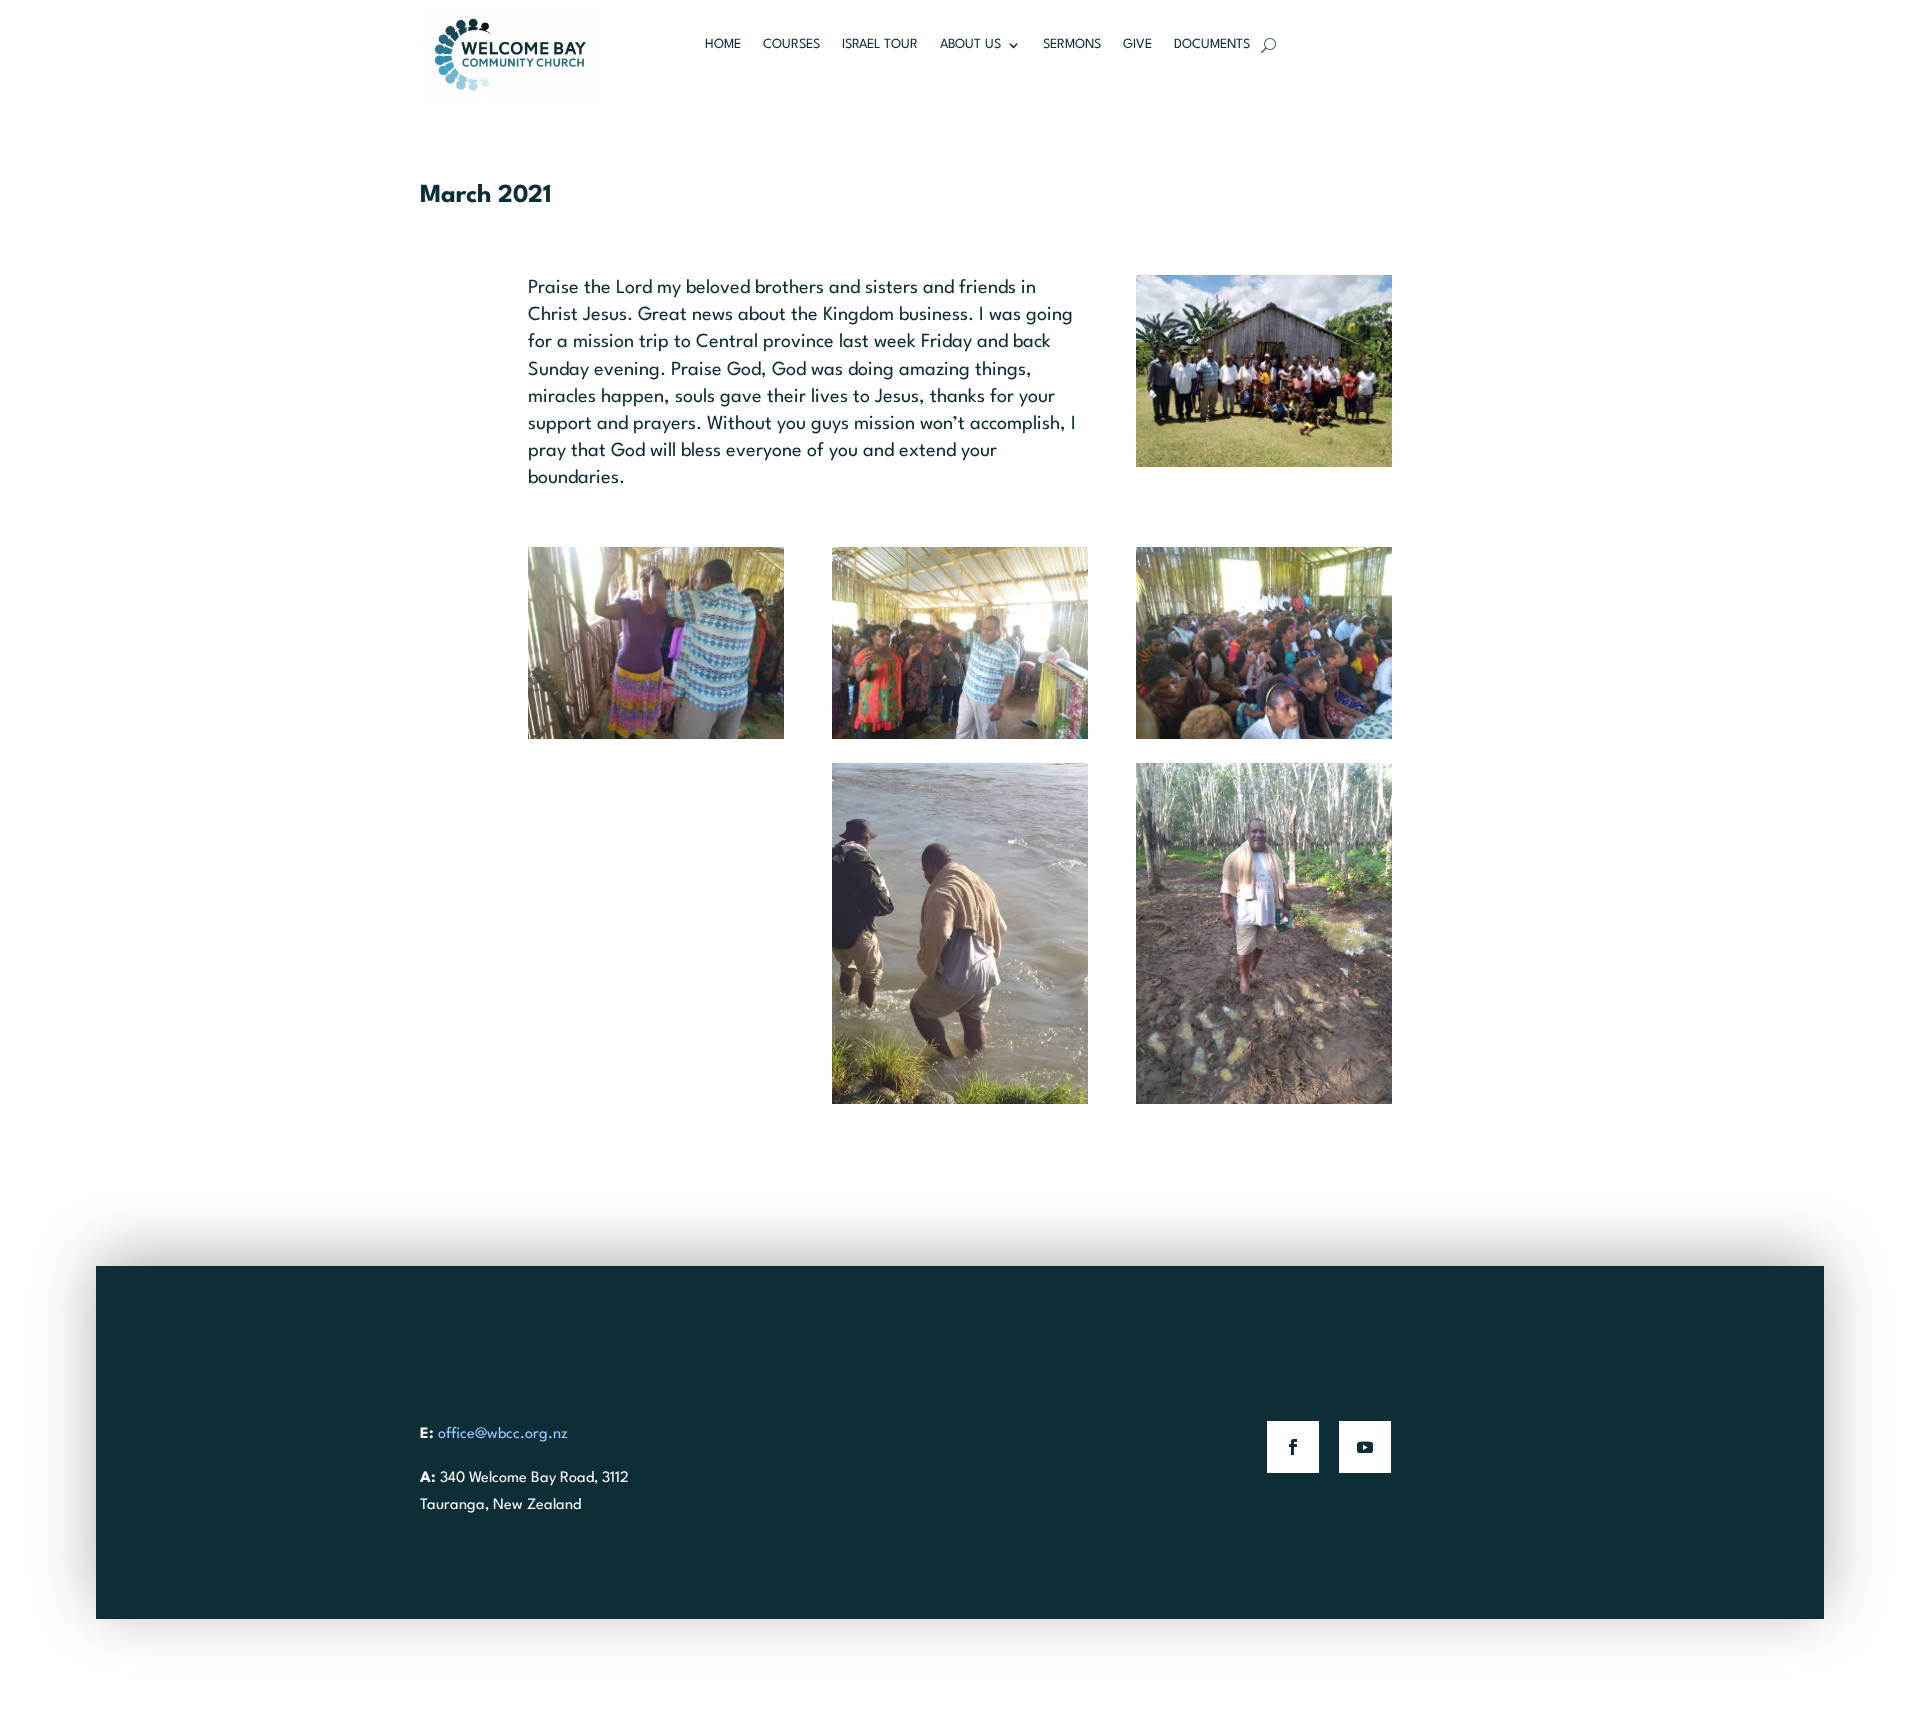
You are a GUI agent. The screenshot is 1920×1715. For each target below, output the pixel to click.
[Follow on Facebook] (1293, 1447)
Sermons (1072, 44)
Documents (1212, 44)
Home (723, 44)
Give (1137, 44)
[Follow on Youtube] (1365, 1447)
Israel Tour (880, 44)
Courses (791, 44)
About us (970, 44)
